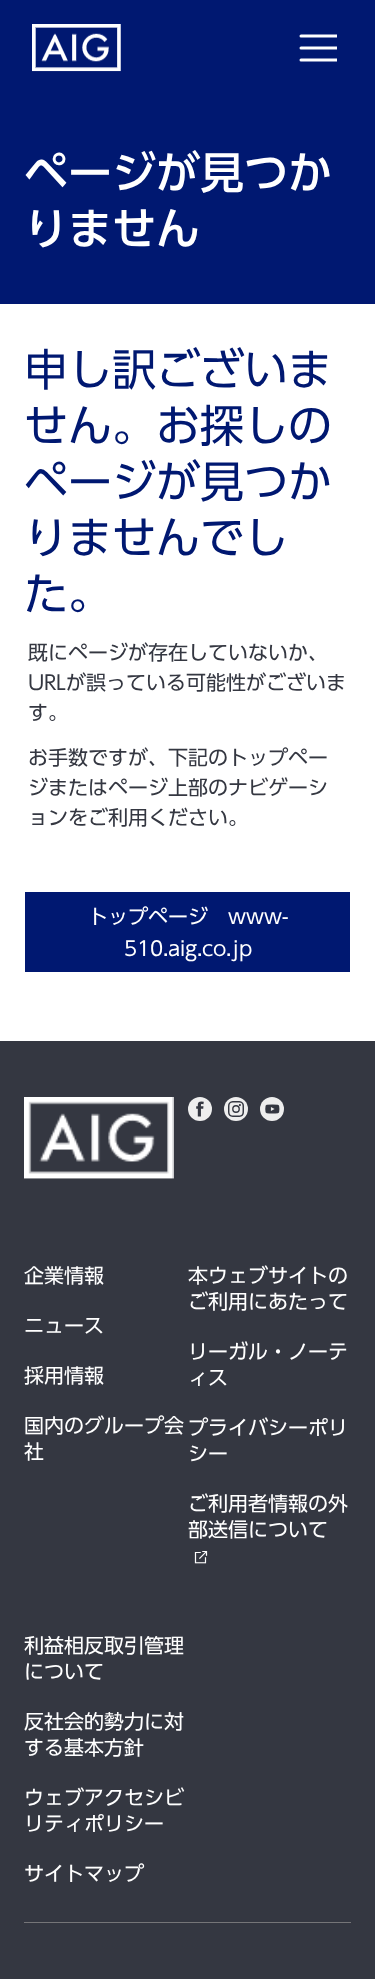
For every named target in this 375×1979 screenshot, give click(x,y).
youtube (272, 1109)
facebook (200, 1109)
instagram (236, 1109)
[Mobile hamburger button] (317, 48)
